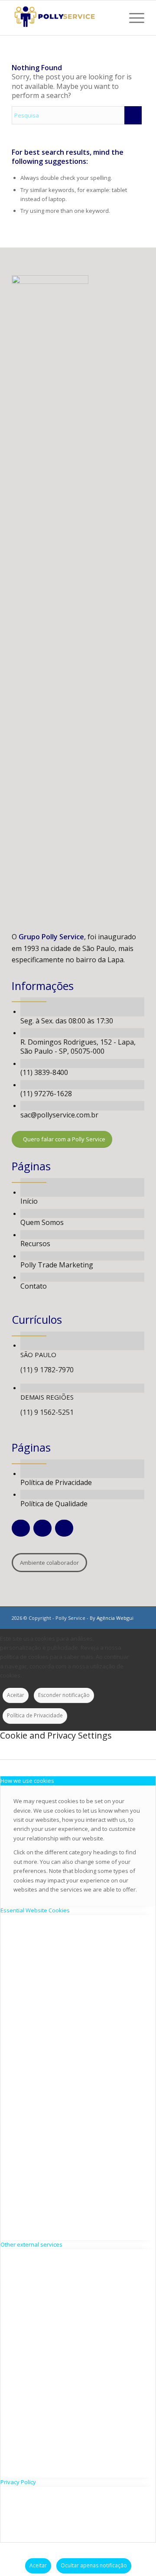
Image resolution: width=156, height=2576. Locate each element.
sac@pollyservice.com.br (59, 1115)
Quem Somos (42, 1222)
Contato (34, 1286)
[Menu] (132, 18)
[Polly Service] (65, 18)
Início (29, 1201)
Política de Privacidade (56, 1482)
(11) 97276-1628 (46, 1094)
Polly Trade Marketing (57, 1265)
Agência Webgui (115, 1618)
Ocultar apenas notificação (94, 2565)
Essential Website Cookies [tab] (35, 1910)
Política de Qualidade (54, 1504)
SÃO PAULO (38, 1355)
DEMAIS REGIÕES (47, 1397)
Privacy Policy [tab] (18, 2482)
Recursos (35, 1244)
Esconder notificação (64, 1695)
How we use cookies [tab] (27, 1781)
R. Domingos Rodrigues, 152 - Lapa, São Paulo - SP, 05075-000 (78, 1047)
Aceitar (16, 1695)
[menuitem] (132, 18)
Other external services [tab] (31, 2244)
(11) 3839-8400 (44, 1072)
